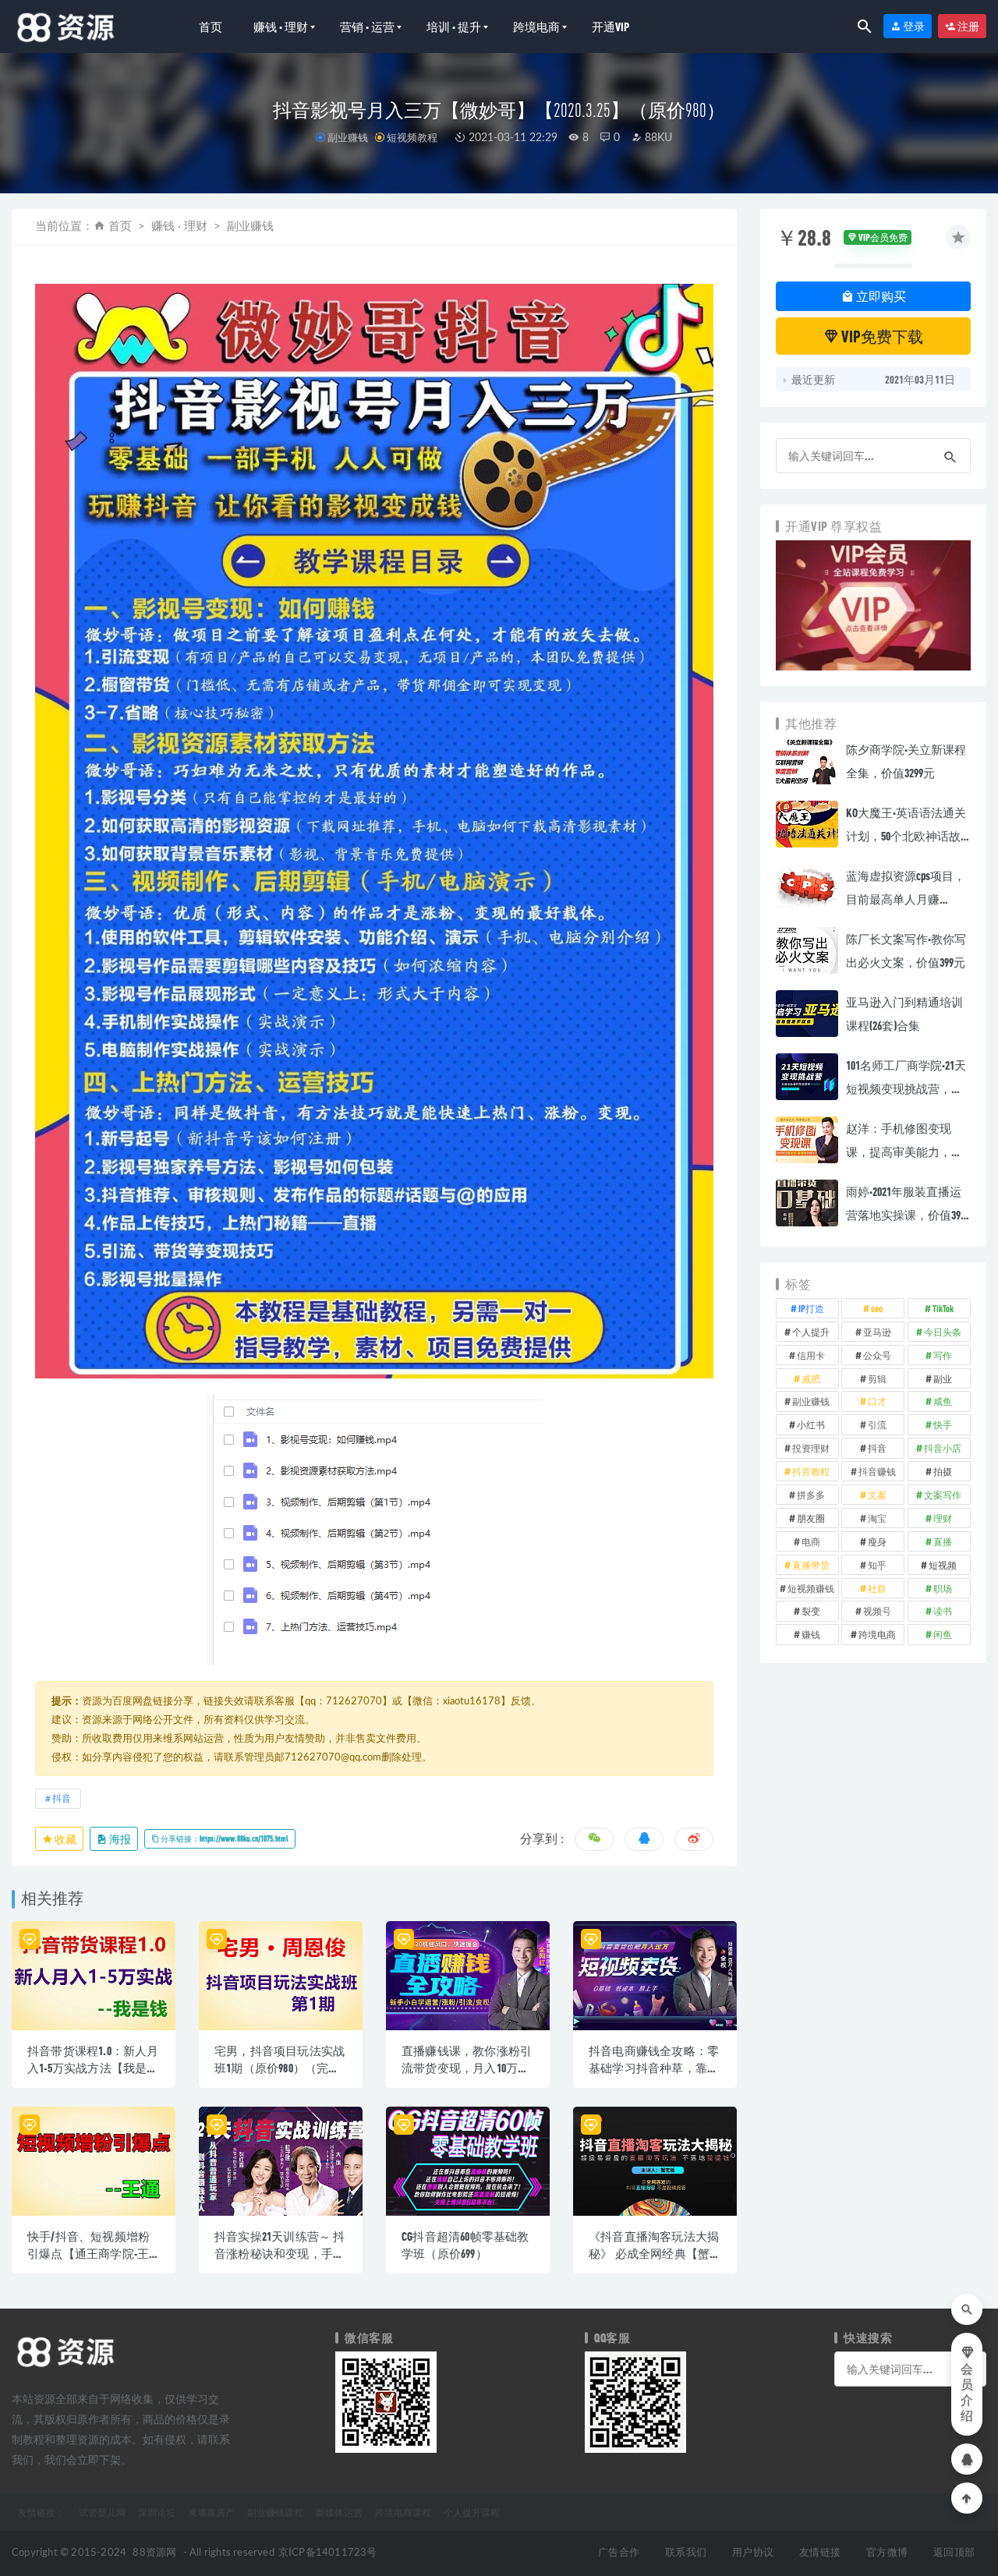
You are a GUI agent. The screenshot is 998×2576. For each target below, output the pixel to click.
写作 (943, 1355)
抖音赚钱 (877, 1471)
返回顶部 (954, 2553)
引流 (877, 1424)
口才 (877, 1401)
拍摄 (943, 1471)
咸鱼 (943, 1401)
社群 (877, 1588)
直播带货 (811, 1565)
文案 (877, 1495)
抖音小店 (943, 1448)
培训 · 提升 (454, 27)
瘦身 (877, 1541)
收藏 (65, 1839)
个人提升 (811, 1332)
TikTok (943, 1308)
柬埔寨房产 (211, 2512)
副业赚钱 (348, 137)
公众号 (877, 1355)
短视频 (943, 1565)
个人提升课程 (472, 2512)
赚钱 (811, 1634)
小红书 (811, 1424)
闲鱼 (943, 1634)
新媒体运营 (339, 2512)
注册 (968, 26)
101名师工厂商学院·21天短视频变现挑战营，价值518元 (906, 1088)
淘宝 (877, 1518)
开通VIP (610, 27)
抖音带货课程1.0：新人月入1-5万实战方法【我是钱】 (93, 2068)
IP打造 (811, 1308)
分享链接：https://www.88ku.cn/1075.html (224, 1838)
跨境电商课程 (403, 2512)
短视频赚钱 (811, 1588)
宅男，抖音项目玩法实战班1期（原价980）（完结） (280, 2068)
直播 (943, 1541)
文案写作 (943, 1495)
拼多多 (811, 1495)
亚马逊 (877, 1332)
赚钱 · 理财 (281, 27)
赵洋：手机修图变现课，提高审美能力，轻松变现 (904, 1152)
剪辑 (877, 1378)
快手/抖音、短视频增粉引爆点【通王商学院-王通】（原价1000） (88, 2253)
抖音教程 (811, 1471)
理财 (943, 1518)
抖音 (62, 1799)
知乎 (877, 1565)
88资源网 (154, 2553)
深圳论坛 (157, 2512)
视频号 (877, 1611)
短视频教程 (412, 137)
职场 (943, 1588)
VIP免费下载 (881, 336)
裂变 (811, 1611)
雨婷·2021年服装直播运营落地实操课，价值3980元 (908, 1215)
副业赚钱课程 (275, 2512)
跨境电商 (536, 27)
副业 (943, 1378)
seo (877, 1308)
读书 (943, 1611)
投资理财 (811, 1448)
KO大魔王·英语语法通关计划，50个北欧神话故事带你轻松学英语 (906, 836)
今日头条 (943, 1332)
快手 (943, 1424)
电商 (811, 1541)
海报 (119, 1839)
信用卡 (811, 1355)
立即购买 (880, 296)
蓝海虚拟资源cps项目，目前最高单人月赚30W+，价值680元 (906, 899)
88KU (657, 138)
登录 (913, 26)
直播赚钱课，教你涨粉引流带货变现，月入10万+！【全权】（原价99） (467, 2068)
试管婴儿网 (102, 2512)
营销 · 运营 (367, 27)
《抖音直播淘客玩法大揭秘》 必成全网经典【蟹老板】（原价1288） (654, 2253)
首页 (211, 27)
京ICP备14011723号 (328, 2553)
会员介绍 (967, 2393)
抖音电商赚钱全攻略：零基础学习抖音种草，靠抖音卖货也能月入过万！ (654, 2068)
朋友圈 (811, 1518)
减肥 (811, 1378)
